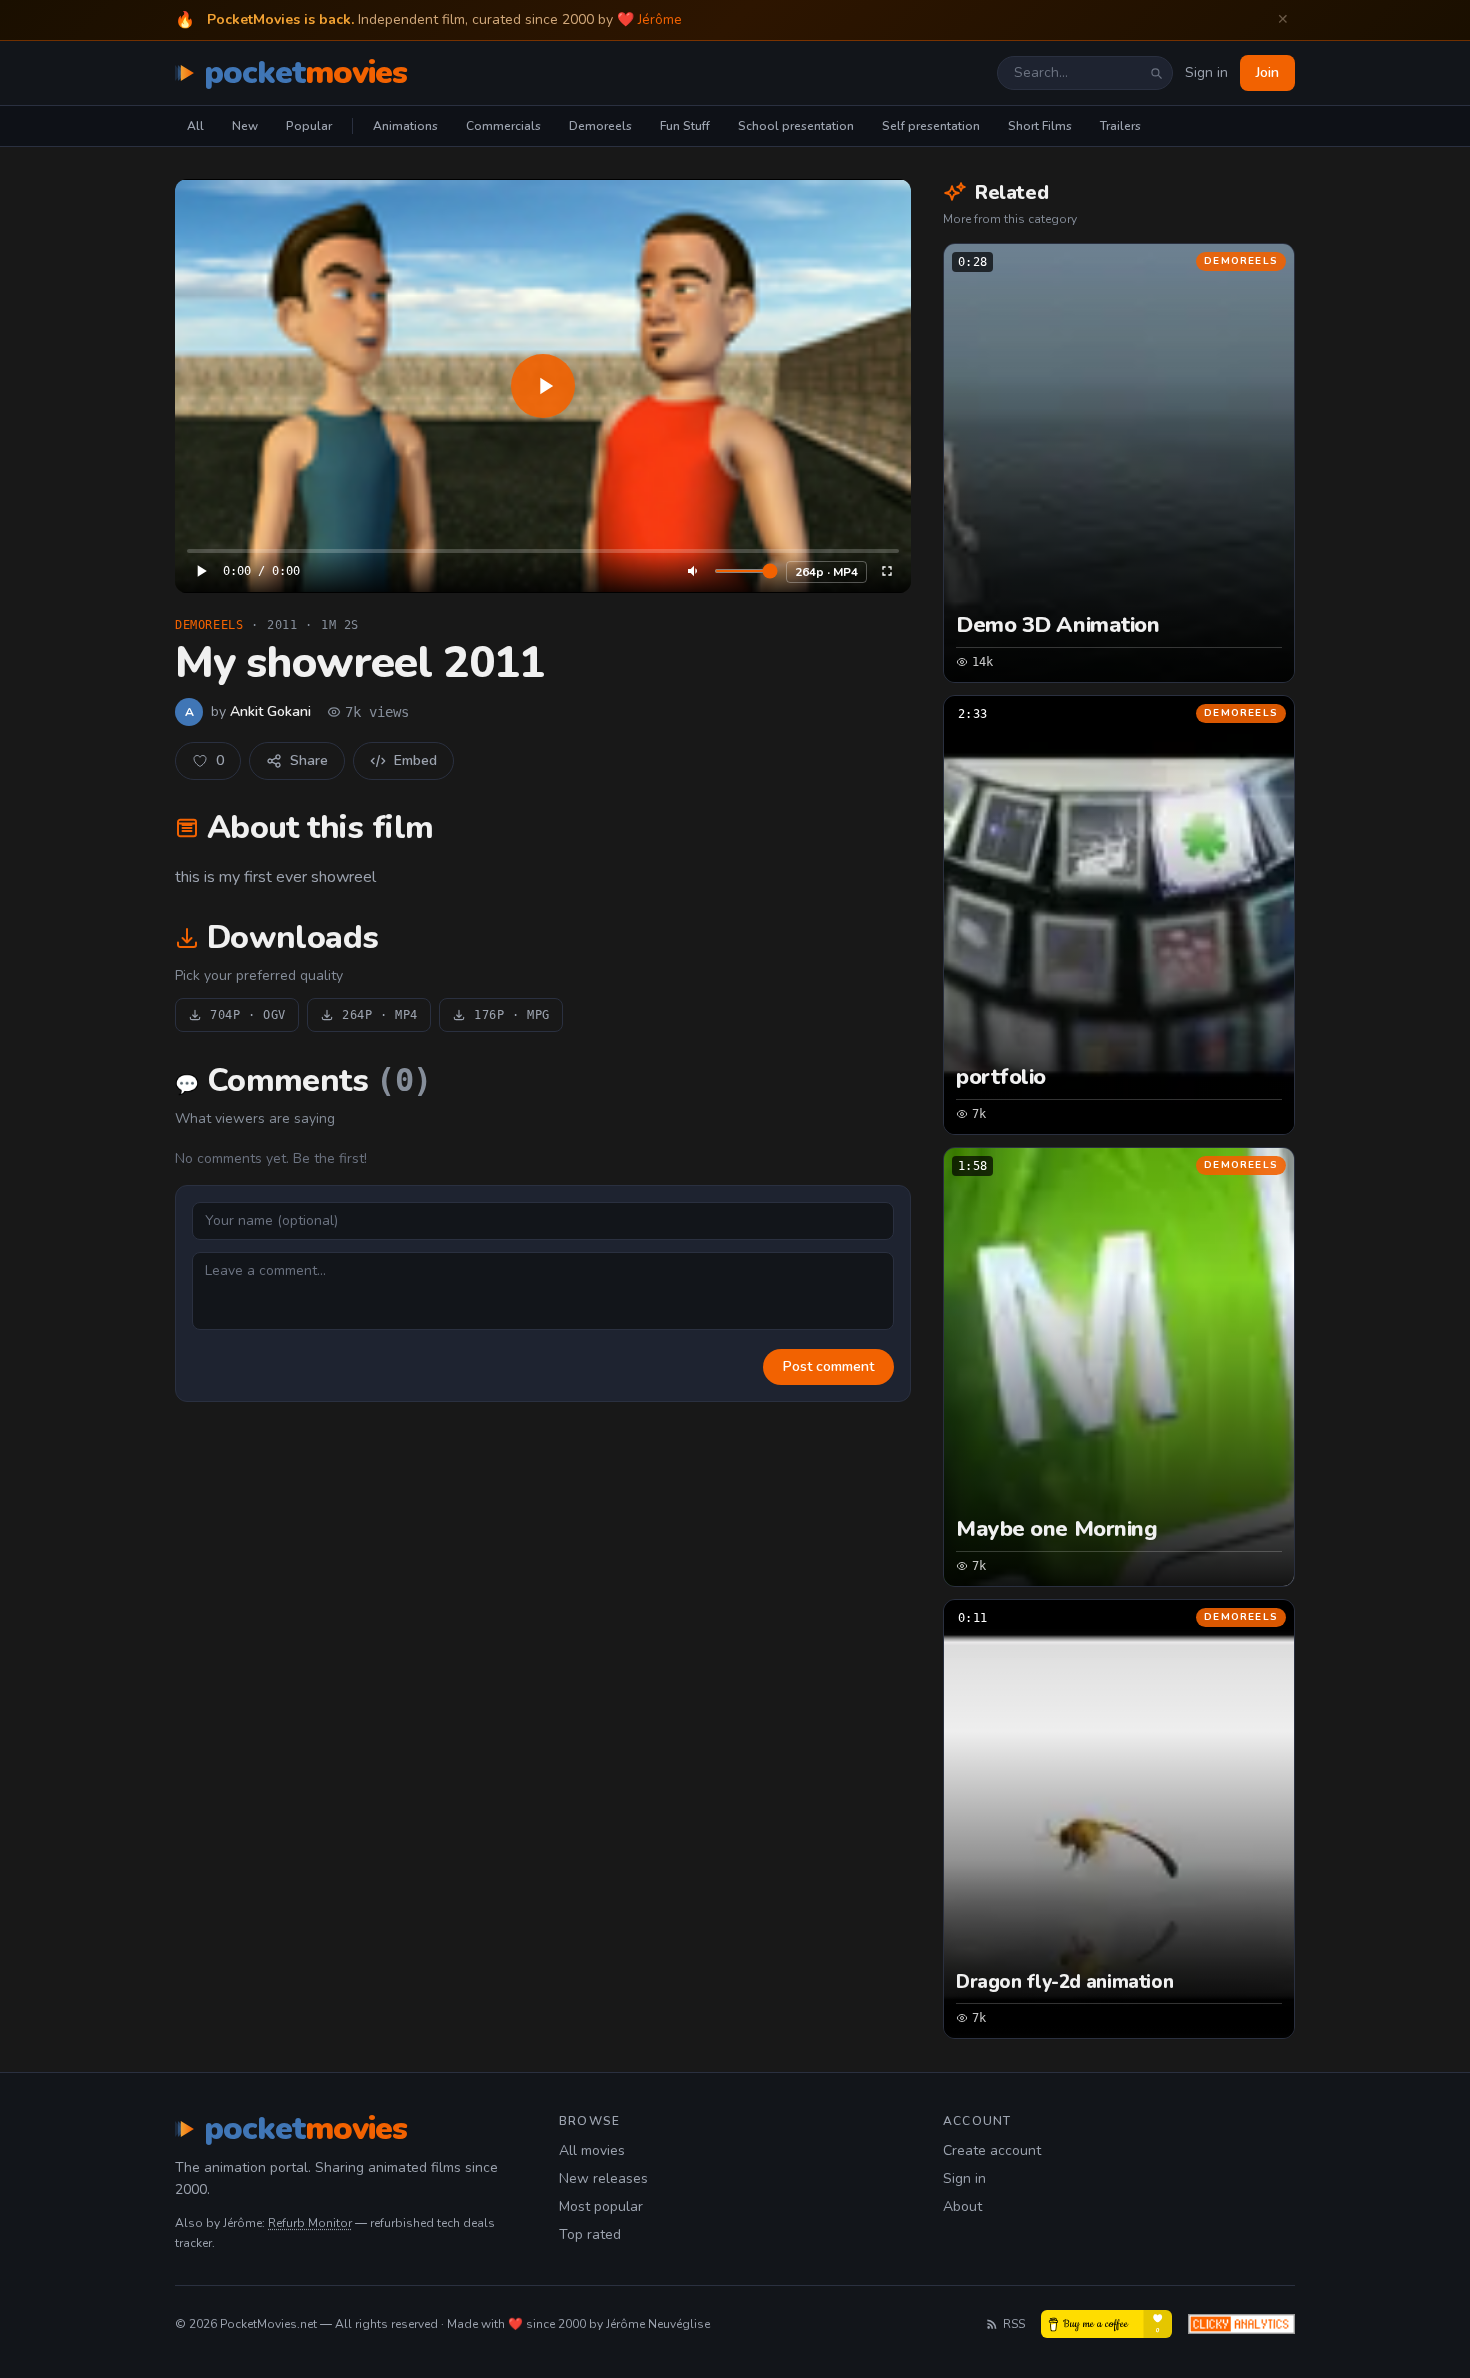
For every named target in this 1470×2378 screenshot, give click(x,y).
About (962, 2206)
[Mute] (694, 571)
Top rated (590, 2234)
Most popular (601, 2206)
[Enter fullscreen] (887, 571)
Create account (992, 2150)
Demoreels (600, 126)
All (195, 126)
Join (1267, 72)
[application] (543, 386)
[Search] (1156, 73)
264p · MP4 (826, 572)
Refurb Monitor (310, 2223)
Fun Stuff (685, 126)
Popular (309, 126)
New (245, 126)
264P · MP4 (380, 1015)
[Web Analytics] (1241, 2324)
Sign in (1206, 72)
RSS (1014, 2324)
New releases (603, 2178)
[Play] (543, 386)
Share (309, 760)
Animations (405, 126)
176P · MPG (512, 1015)
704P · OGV (248, 1015)
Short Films (1040, 126)
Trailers (1120, 126)
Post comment (828, 1366)
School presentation (796, 126)
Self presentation (931, 126)
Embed (415, 760)
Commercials (503, 126)
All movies (592, 2150)
